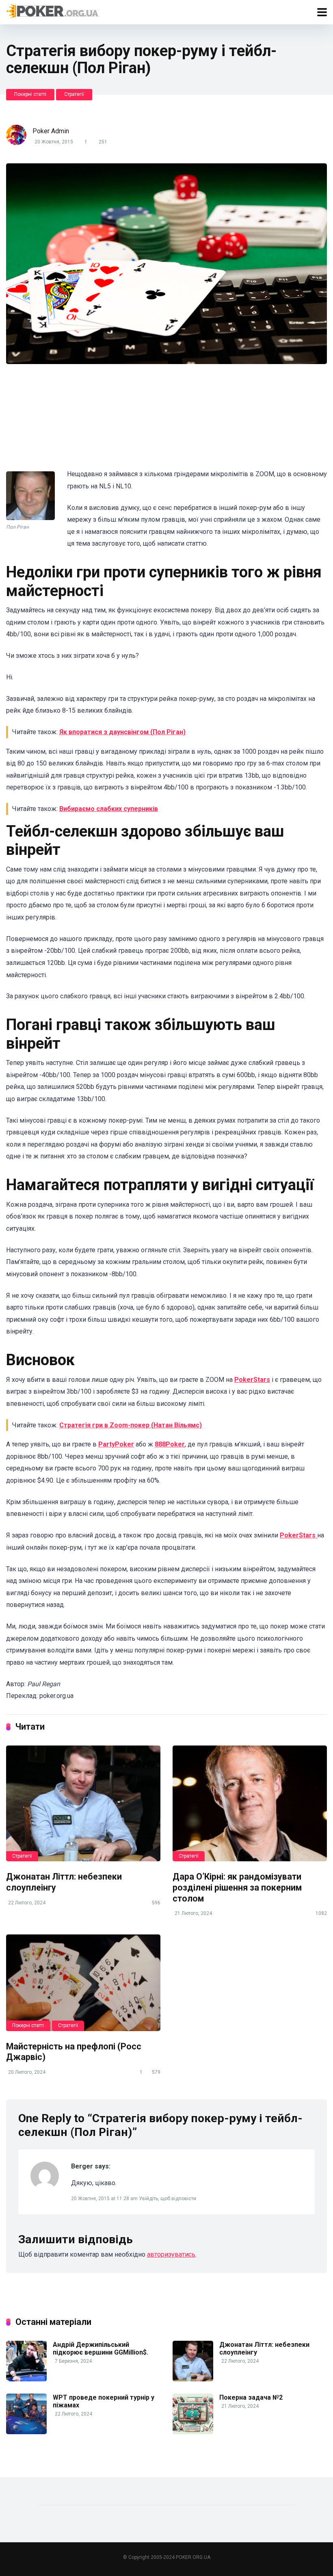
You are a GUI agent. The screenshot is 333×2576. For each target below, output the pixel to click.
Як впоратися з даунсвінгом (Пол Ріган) (122, 732)
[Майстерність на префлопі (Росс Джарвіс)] (83, 1983)
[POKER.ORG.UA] (53, 11)
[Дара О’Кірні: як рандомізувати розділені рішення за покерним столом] (250, 1803)
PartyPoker (116, 1444)
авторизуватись (171, 2254)
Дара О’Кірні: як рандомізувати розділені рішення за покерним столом (237, 1887)
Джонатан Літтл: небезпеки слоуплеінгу (264, 2348)
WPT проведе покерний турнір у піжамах (104, 2401)
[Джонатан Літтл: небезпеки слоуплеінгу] (83, 1803)
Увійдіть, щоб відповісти (168, 2199)
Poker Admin (51, 131)
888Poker (170, 1444)
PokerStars (252, 1380)
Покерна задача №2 (251, 2397)
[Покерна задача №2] (193, 2432)
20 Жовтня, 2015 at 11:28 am (105, 2199)
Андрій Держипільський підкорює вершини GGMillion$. (101, 2348)
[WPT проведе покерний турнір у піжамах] (26, 2432)
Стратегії (74, 94)
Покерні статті (30, 94)
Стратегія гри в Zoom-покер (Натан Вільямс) (131, 1425)
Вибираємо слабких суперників (109, 809)
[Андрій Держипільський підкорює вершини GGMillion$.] (26, 2379)
